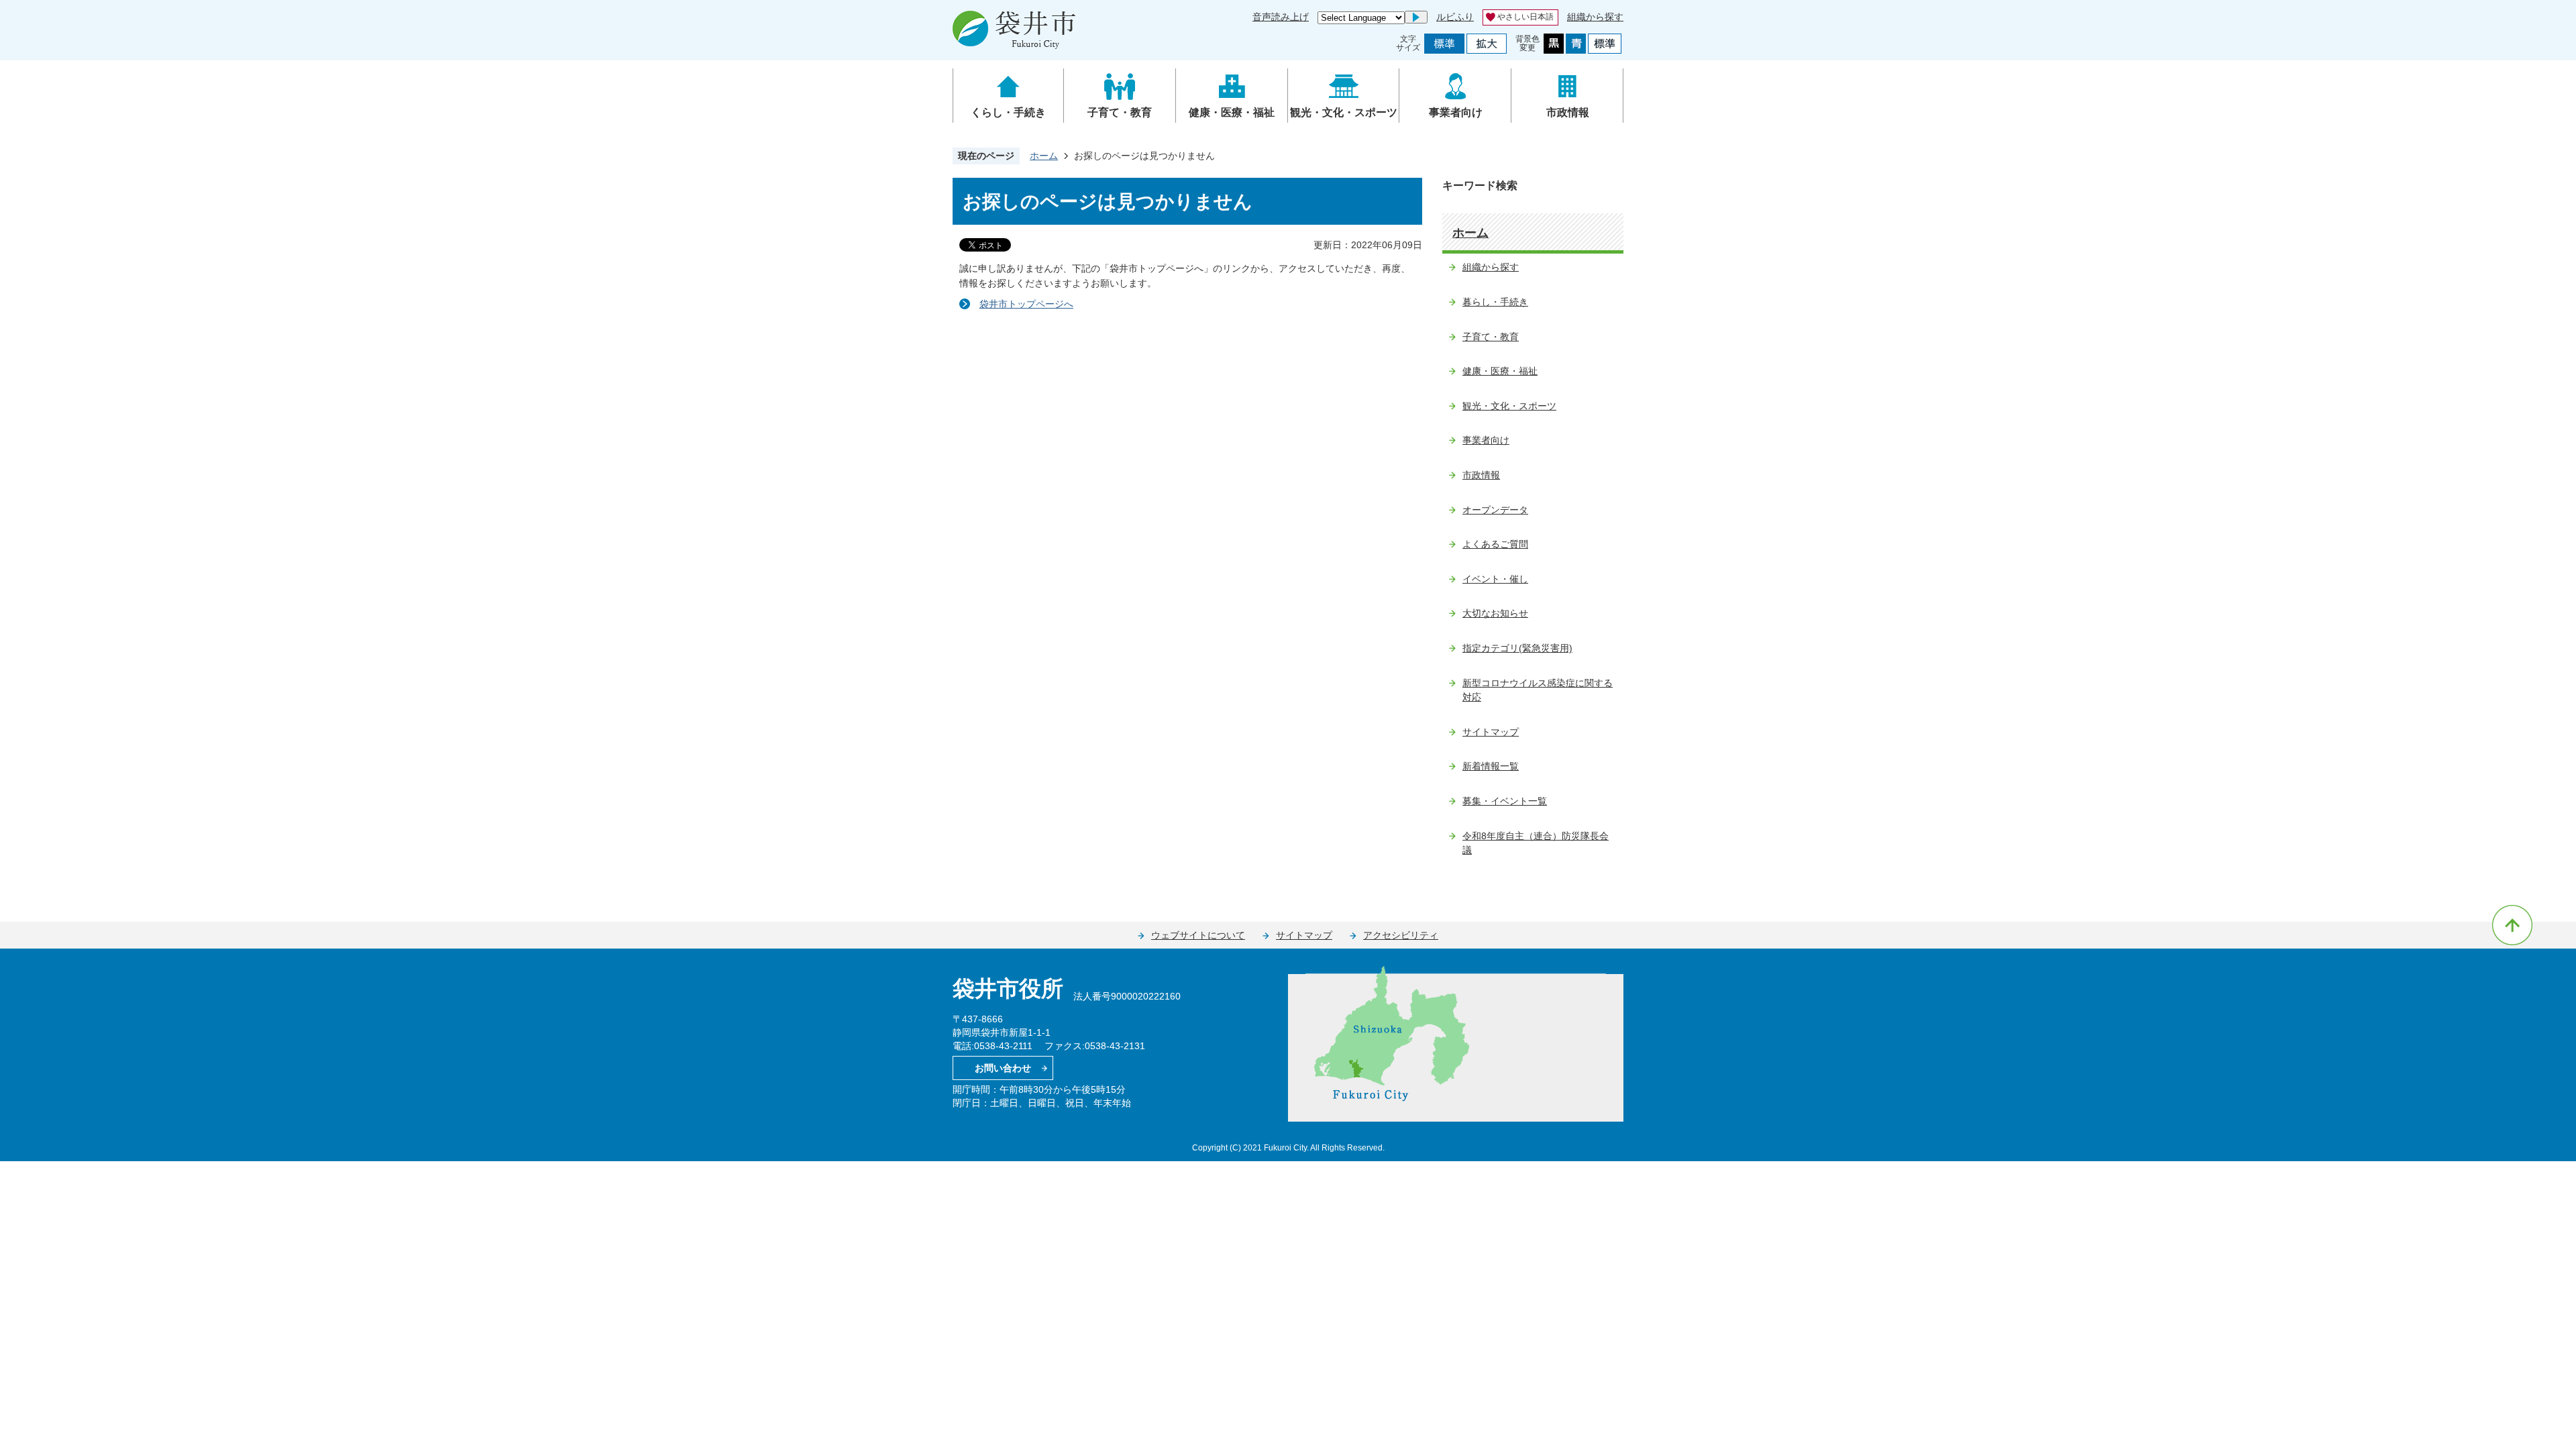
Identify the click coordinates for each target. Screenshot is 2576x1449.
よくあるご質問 (1495, 544)
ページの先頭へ (2512, 925)
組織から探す (1595, 17)
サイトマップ (1491, 732)
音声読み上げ (1281, 17)
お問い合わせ (1003, 1068)
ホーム (1044, 156)
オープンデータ (1495, 510)
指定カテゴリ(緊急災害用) (1517, 648)
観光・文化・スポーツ (1344, 112)
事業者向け (1456, 112)
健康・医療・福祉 (1232, 112)
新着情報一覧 (1491, 766)
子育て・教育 (1120, 112)
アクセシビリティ (1401, 935)
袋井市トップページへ (1026, 304)
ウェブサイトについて (1198, 935)
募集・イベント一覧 (1505, 801)
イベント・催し (1495, 579)
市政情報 (1568, 112)
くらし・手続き (1008, 112)
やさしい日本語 (1525, 17)
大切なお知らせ (1495, 613)
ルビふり (1455, 17)
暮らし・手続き (1495, 302)
